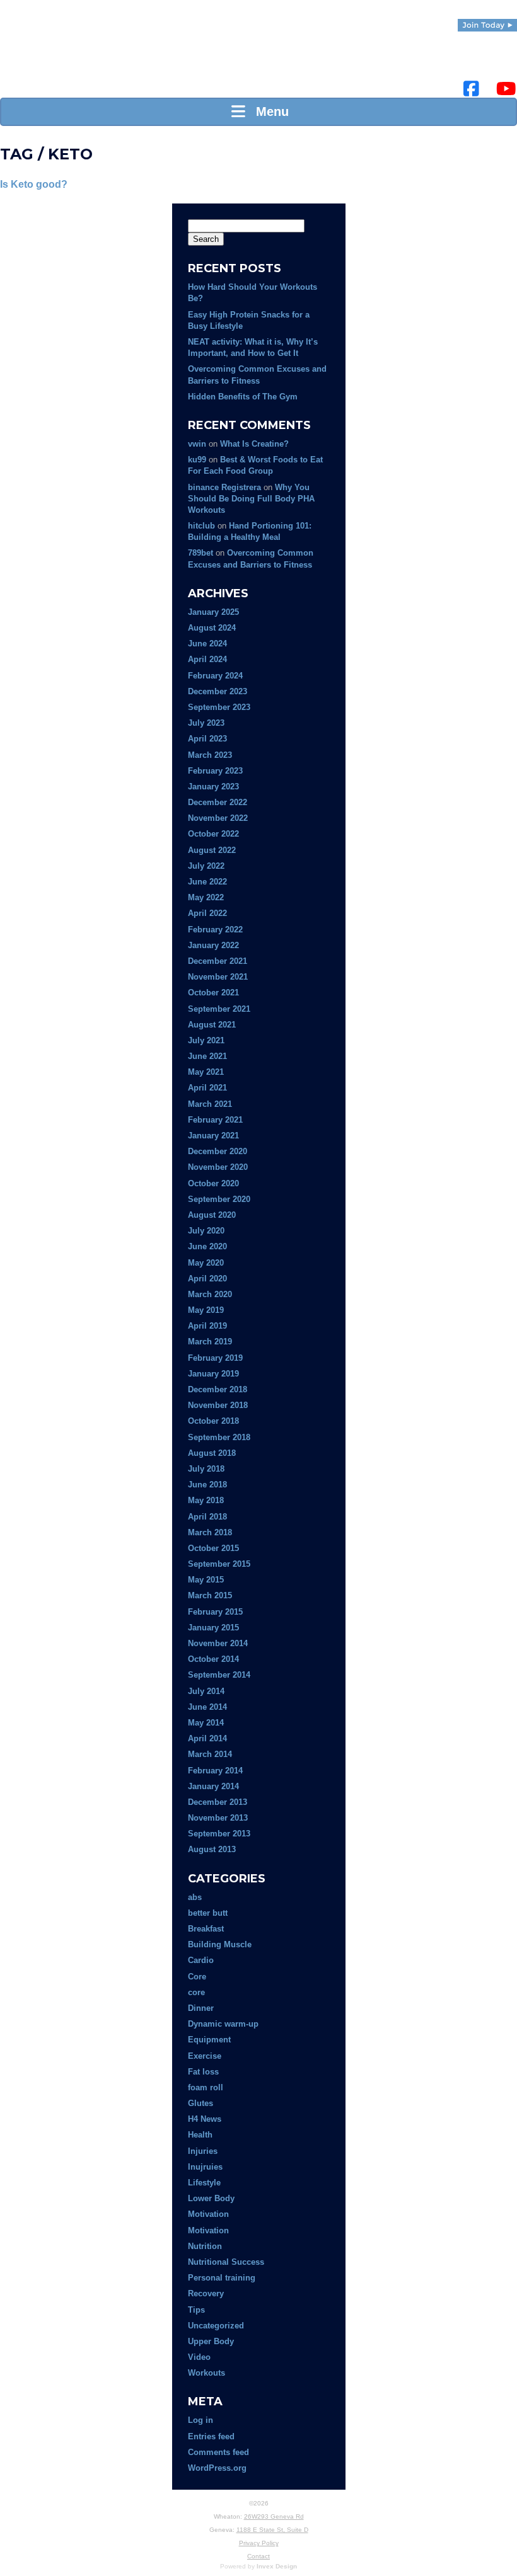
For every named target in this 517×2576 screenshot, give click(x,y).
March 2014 (210, 1754)
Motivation (208, 2214)
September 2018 (219, 1437)
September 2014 (219, 1675)
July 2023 (206, 723)
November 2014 (218, 1643)
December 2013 (218, 1802)
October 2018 (213, 1421)
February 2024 (215, 676)
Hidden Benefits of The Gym (243, 397)
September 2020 (219, 1199)
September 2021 (219, 1009)
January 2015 (213, 1628)
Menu (269, 112)
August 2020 (212, 1215)
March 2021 (210, 1104)
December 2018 (218, 1389)
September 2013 (219, 1834)
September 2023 (219, 707)
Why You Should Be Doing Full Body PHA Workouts (251, 499)
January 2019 (213, 1374)
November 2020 (218, 1167)
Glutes (200, 2103)
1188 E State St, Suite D (272, 2530)
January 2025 (213, 612)
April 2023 (207, 739)
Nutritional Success (226, 2262)
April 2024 (207, 659)
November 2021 (218, 977)
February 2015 (215, 1612)
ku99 (197, 460)
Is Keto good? (34, 184)
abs (195, 1897)
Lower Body (211, 2198)
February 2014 (215, 1771)
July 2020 (206, 1231)
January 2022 (213, 945)
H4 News (205, 2119)
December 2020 (218, 1151)
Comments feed (218, 2452)
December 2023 (218, 691)
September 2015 (219, 1564)
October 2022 (213, 834)
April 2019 (207, 1326)
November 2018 (218, 1405)
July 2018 (206, 1469)
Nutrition (205, 2246)
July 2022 (206, 866)
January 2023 (213, 787)
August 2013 (212, 1849)
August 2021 (212, 1025)
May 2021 (206, 1072)
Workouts (206, 2373)
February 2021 (215, 1120)
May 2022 (206, 897)
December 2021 (218, 961)
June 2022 (207, 882)
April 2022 (207, 913)
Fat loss (203, 2072)
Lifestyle (204, 2183)
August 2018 (212, 1453)
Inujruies (205, 2167)
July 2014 (206, 1691)
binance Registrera (224, 487)
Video (199, 2357)
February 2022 (215, 930)
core (196, 1992)
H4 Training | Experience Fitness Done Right (22, 57)
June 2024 (207, 644)
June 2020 (207, 1246)
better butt (208, 1913)
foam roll (206, 2087)
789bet (200, 553)
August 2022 (212, 850)
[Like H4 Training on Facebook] (471, 89)
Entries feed (211, 2436)
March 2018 (210, 1532)
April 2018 (207, 1517)
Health (200, 2135)
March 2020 (210, 1294)
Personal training (222, 2278)
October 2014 (213, 1659)
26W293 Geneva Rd (274, 2516)
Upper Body (211, 2341)
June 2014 (207, 1707)
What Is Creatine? (254, 444)
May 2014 (206, 1723)
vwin (197, 444)
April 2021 (207, 1088)
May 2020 (206, 1263)
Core (197, 1977)
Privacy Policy (259, 2543)
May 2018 (206, 1500)
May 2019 (206, 1310)
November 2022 (218, 818)
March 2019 (210, 1342)
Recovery (206, 2293)
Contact (258, 2556)
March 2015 (210, 1595)
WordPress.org (217, 2468)
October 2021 (213, 993)
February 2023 (215, 771)
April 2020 (207, 1279)
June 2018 (207, 1485)
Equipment (209, 2040)
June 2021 (207, 1056)
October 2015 (213, 1548)
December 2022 (218, 802)
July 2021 (206, 1040)
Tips (196, 2310)
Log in (200, 2420)
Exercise (205, 2056)
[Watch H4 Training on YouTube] (506, 89)
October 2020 (213, 1183)
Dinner (201, 2008)
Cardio (201, 1960)
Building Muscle (220, 1944)
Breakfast (206, 1929)
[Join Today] (487, 25)
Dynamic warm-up (223, 2024)
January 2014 (213, 1786)
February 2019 (215, 1358)
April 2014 (207, 1738)
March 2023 (210, 755)
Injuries (203, 2151)
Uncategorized (216, 2326)
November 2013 (218, 1818)
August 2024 (212, 628)
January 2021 (213, 1136)
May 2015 (206, 1580)
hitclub (201, 526)
